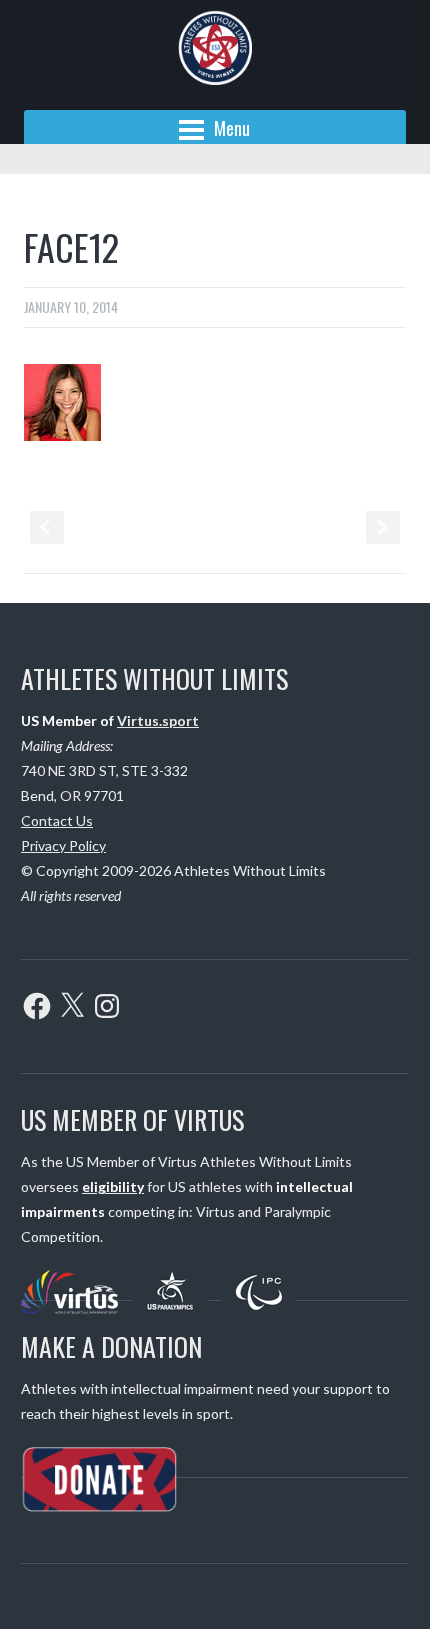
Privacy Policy (63, 845)
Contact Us (57, 820)
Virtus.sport (158, 720)
